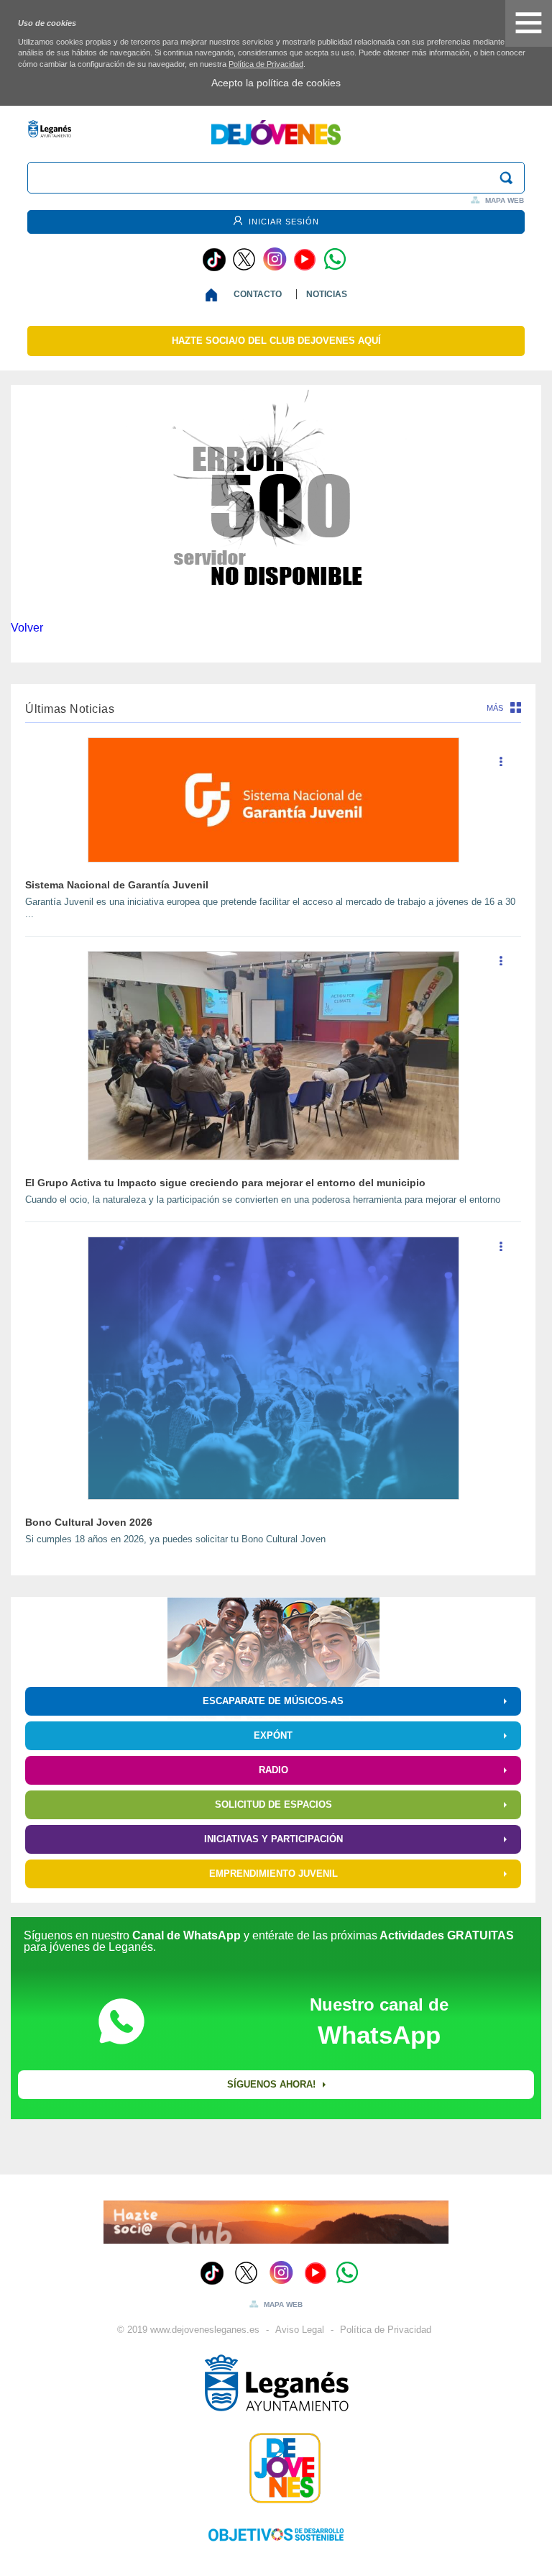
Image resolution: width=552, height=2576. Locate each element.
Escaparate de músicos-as (273, 1701)
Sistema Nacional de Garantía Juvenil (117, 885)
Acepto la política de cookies (276, 83)
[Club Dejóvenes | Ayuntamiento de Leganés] (276, 141)
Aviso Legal (300, 2330)
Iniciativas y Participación (273, 1839)
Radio (273, 1770)
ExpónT (273, 1735)
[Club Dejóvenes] (276, 2468)
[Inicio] (215, 295)
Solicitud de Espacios (273, 1804)
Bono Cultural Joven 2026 (89, 1522)
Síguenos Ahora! (271, 2084)
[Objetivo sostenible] (276, 2534)
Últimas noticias (70, 709)
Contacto (258, 294)
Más (495, 708)
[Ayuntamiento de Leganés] (276, 2383)
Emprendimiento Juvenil (273, 1874)
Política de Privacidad (266, 64)
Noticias (327, 294)
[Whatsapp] (335, 260)
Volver (27, 628)
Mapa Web (505, 200)
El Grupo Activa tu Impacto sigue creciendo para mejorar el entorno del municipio (225, 1183)
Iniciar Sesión (282, 222)
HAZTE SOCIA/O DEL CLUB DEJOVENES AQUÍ (276, 341)
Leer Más (501, 767)
